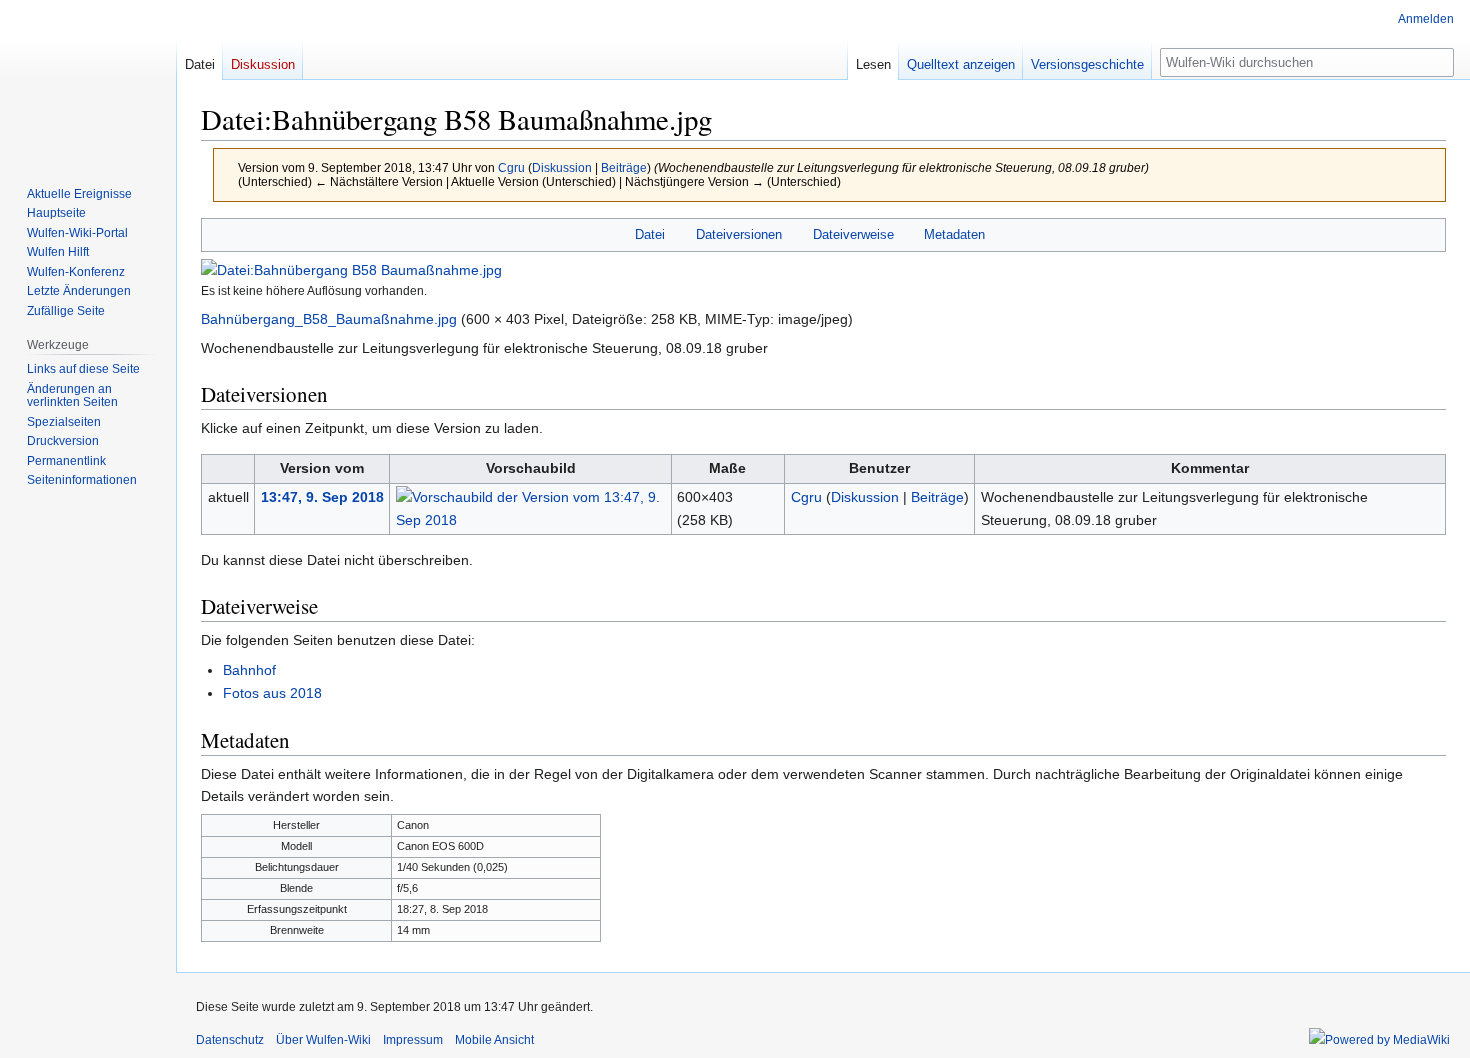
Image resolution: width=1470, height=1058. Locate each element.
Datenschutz (230, 1040)
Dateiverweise (853, 234)
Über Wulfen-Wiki (323, 1040)
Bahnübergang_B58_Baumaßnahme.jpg (329, 319)
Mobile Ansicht (494, 1040)
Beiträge (624, 167)
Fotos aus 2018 (272, 693)
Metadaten (954, 234)
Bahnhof (249, 670)
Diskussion (562, 167)
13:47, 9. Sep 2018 (322, 497)
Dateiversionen (739, 234)
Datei (650, 234)
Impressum (413, 1040)
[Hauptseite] (88, 80)
